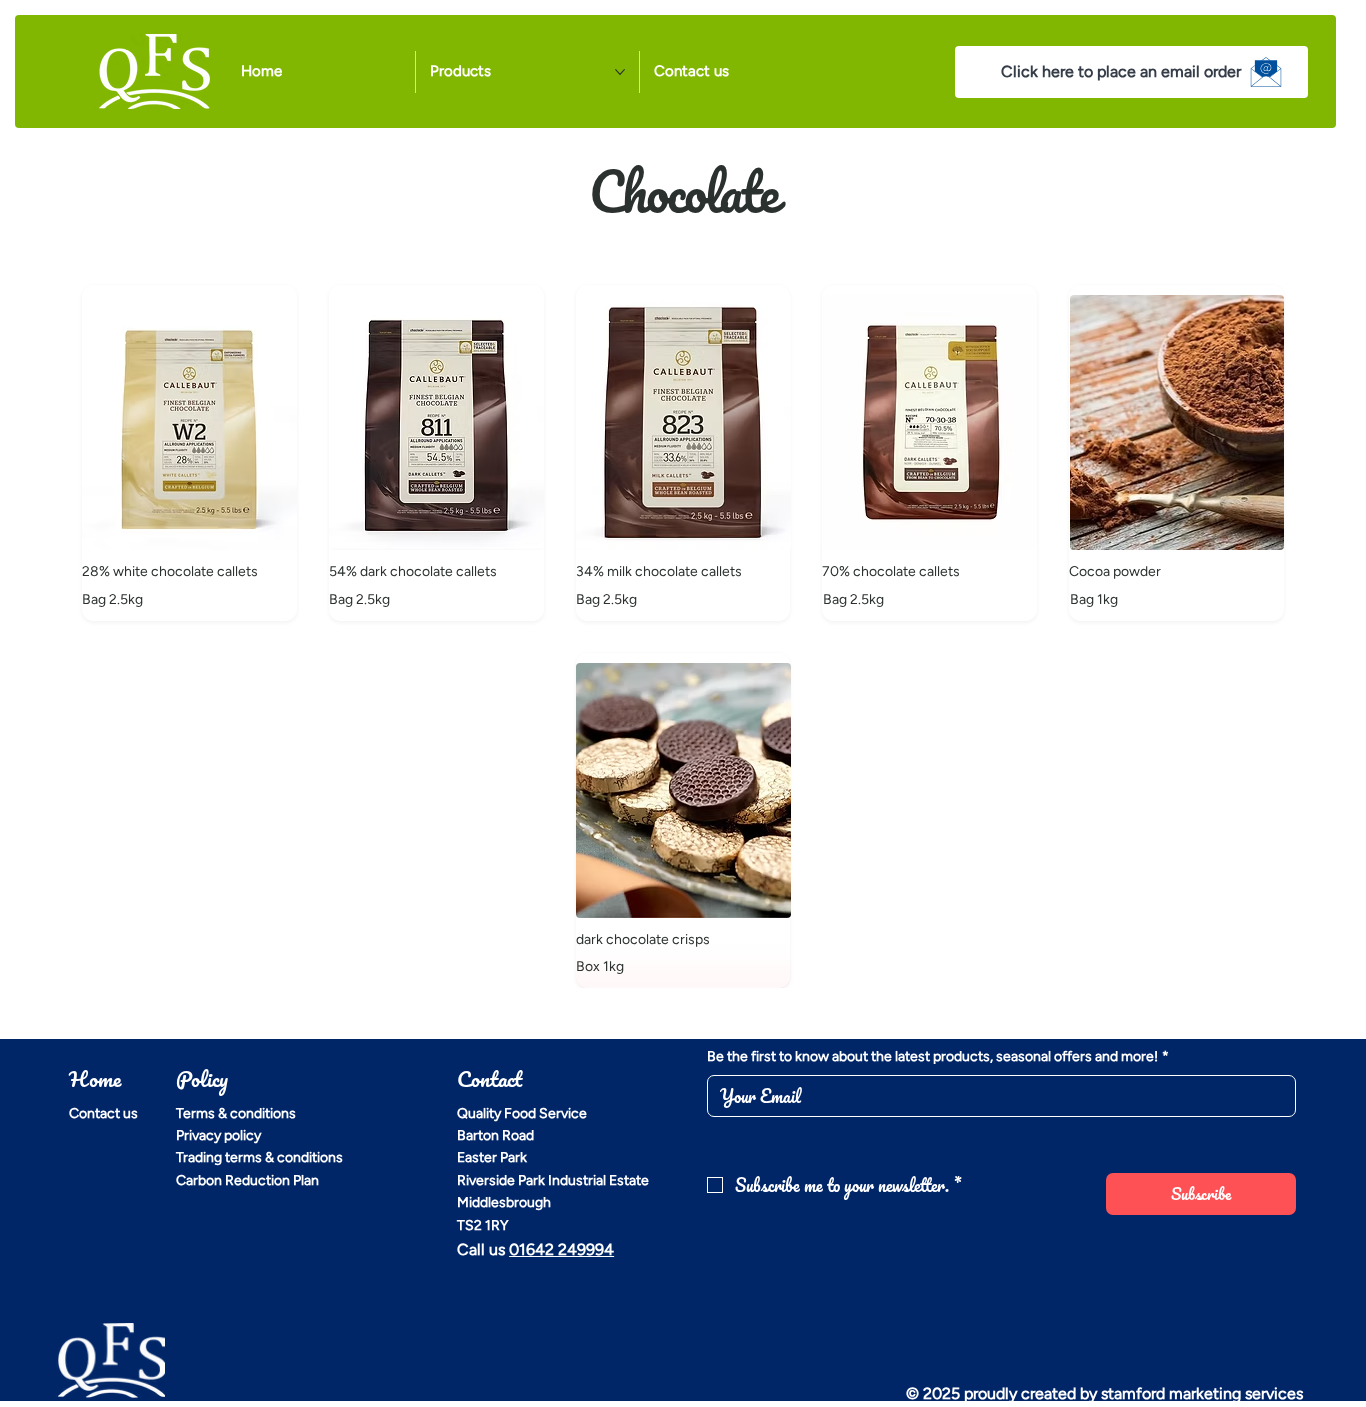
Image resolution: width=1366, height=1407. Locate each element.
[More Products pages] (620, 72)
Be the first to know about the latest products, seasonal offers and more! (938, 1056)
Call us (483, 1249)
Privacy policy (218, 1135)
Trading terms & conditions (259, 1157)
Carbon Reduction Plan (247, 1180)
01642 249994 (561, 1249)
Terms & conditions (236, 1113)
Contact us (103, 1113)
